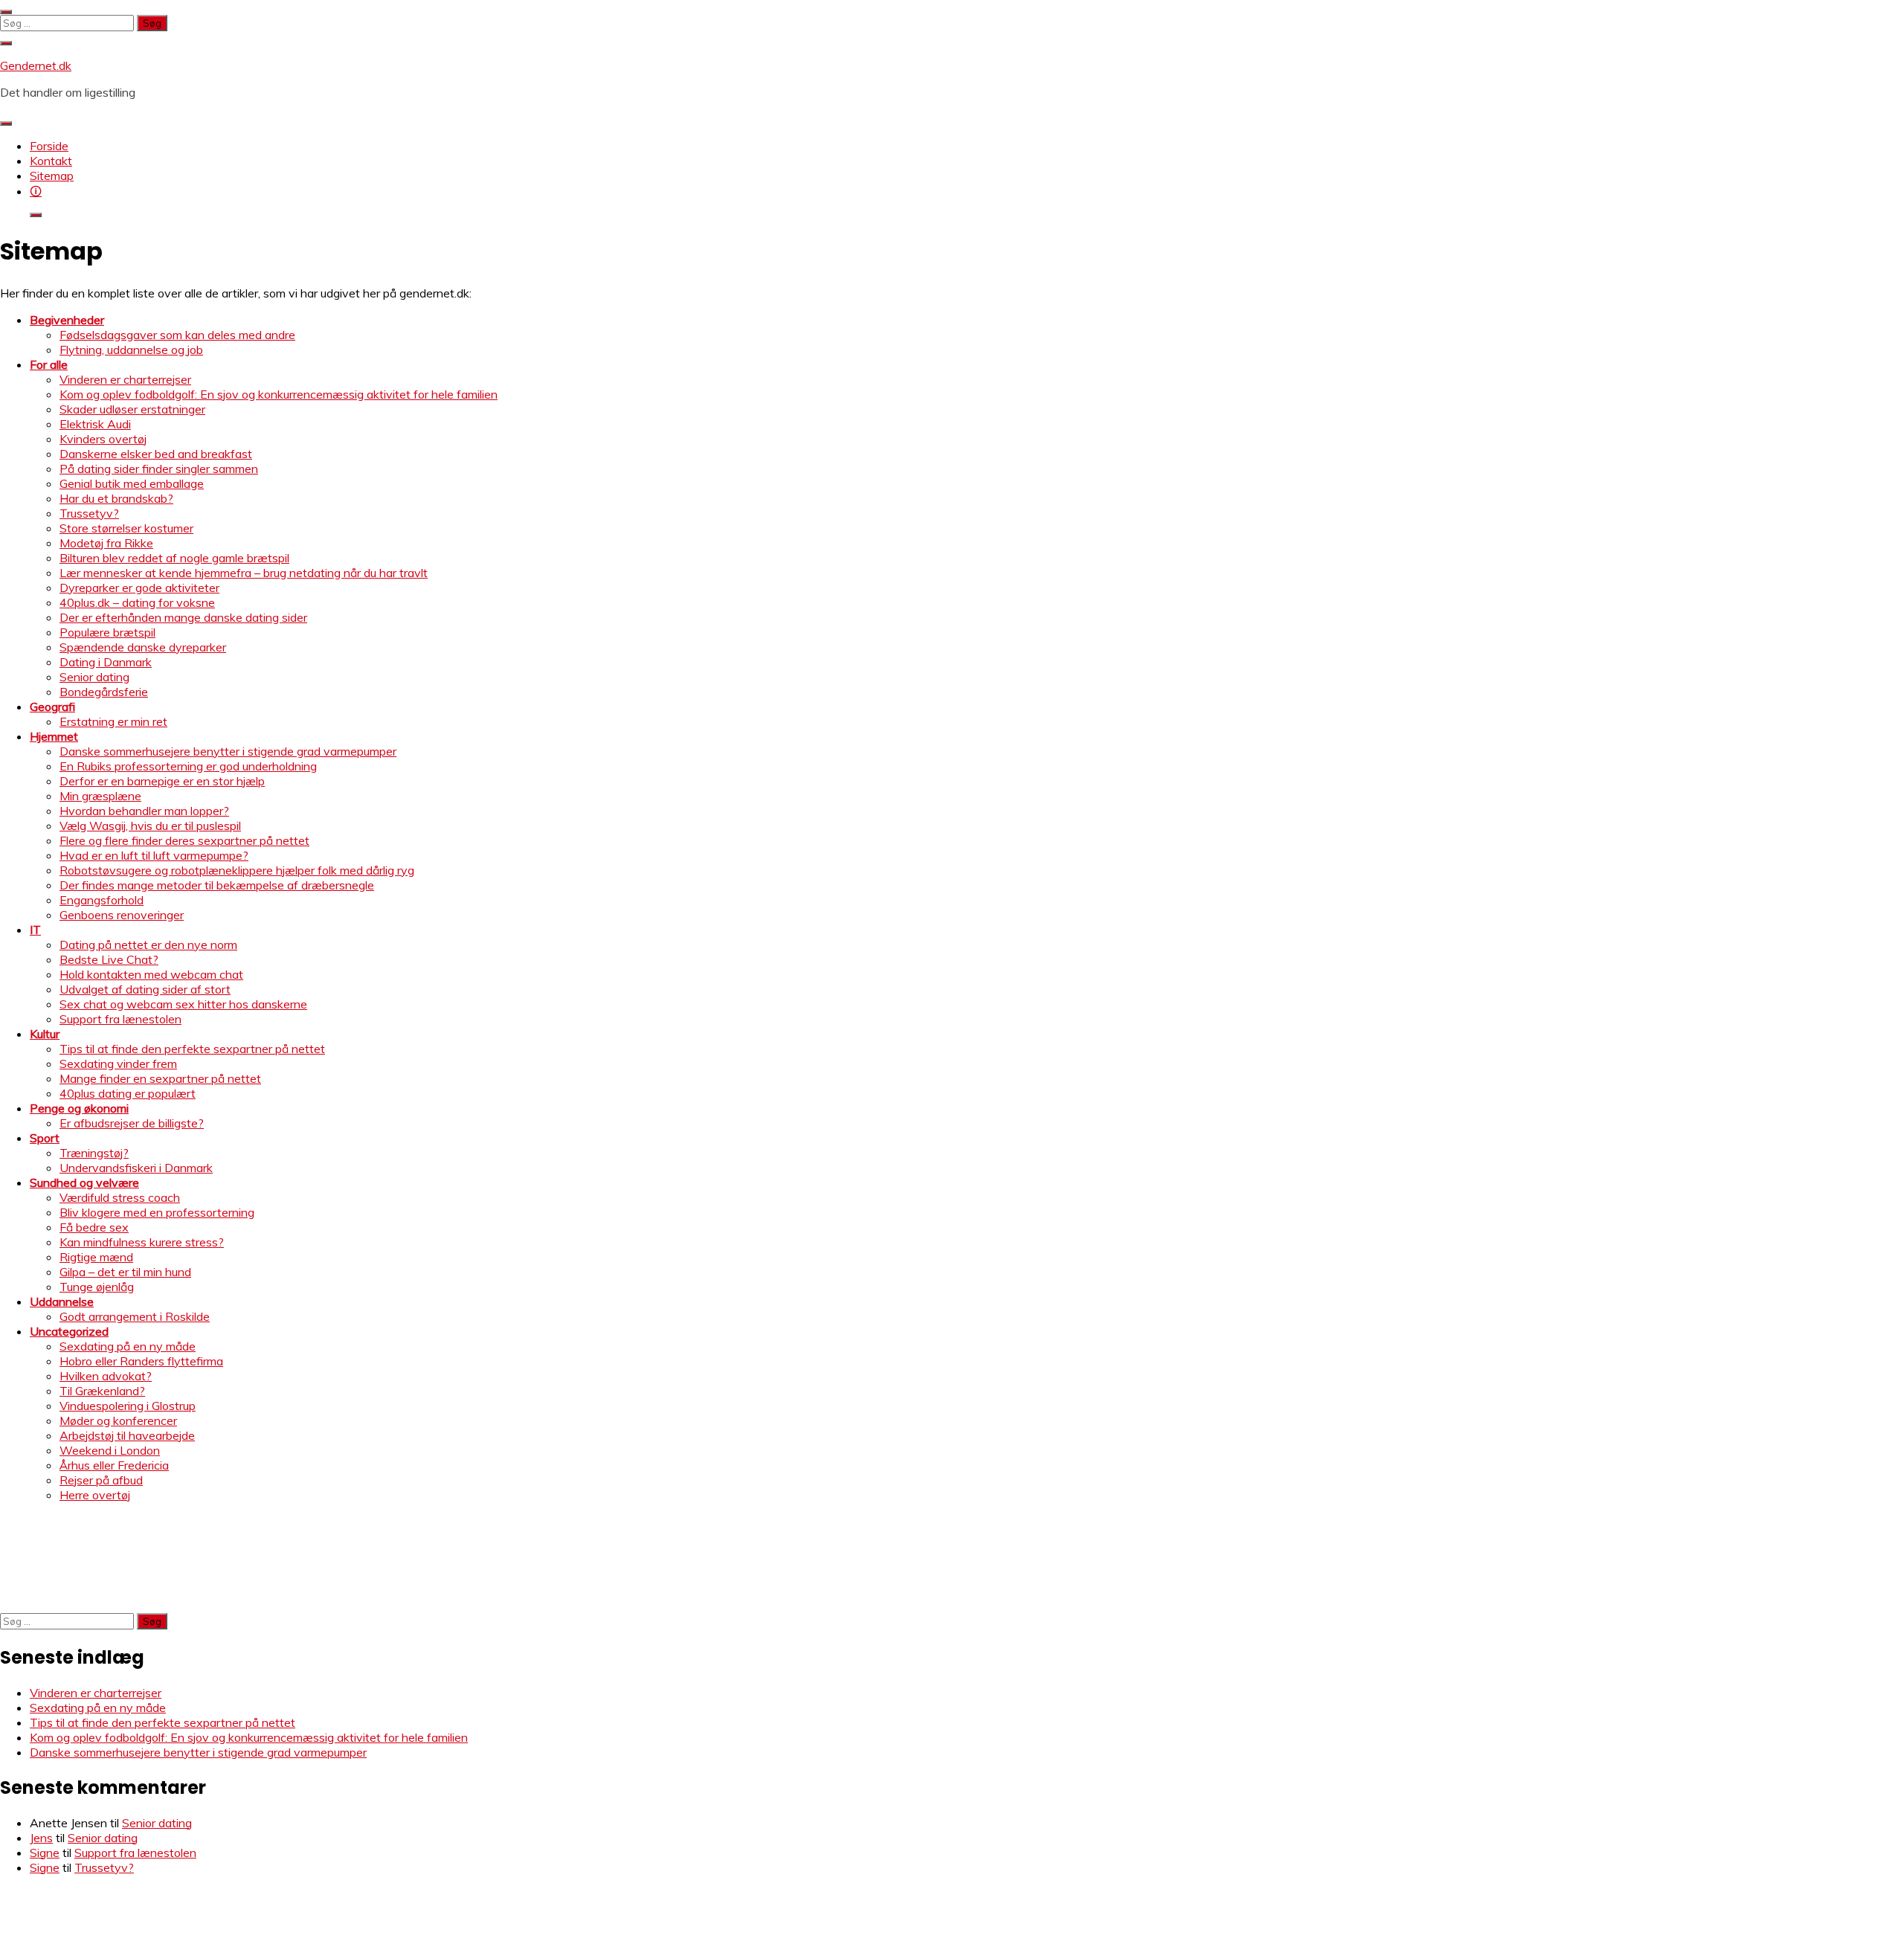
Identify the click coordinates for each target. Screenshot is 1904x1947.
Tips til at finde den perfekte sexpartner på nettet (192, 1049)
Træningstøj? (94, 1153)
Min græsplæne (100, 796)
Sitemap (52, 176)
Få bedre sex (94, 1227)
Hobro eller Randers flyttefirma (141, 1361)
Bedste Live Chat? (109, 959)
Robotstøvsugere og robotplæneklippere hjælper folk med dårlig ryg (237, 870)
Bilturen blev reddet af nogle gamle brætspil (174, 558)
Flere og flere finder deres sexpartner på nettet (184, 840)
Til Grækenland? (102, 1391)
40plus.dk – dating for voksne (137, 602)
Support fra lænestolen (120, 1019)
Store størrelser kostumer (126, 528)
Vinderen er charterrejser (125, 379)
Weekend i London (110, 1450)
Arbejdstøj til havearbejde (127, 1435)
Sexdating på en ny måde (128, 1346)
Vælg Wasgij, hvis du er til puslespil (150, 826)
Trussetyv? (89, 513)
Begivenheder (67, 320)
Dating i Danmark (106, 662)
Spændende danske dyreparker (143, 647)
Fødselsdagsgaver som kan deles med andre (177, 335)
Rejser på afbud (101, 1480)
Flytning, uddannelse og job (131, 350)
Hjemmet (54, 736)
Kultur (45, 1034)
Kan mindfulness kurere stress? (142, 1242)
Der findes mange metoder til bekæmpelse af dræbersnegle (217, 885)
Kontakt (51, 161)
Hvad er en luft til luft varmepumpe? (154, 855)
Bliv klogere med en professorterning (157, 1212)
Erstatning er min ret (113, 721)
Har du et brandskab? (116, 498)
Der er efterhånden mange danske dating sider (183, 617)
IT (35, 930)
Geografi (52, 707)
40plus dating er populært (128, 1093)
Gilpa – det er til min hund (125, 1272)
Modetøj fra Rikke (106, 543)
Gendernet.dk (36, 65)
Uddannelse (62, 1301)
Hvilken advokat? (106, 1376)
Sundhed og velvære (84, 1182)
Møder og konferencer (118, 1420)
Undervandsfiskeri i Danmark (136, 1168)
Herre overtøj (95, 1495)
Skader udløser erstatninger (132, 409)
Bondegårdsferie (104, 692)
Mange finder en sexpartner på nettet (160, 1078)
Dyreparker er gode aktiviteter (139, 588)
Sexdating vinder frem (118, 1063)
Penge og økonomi (79, 1108)
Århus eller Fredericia (114, 1465)
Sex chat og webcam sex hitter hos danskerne (183, 1004)
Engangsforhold (102, 900)
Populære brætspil (107, 632)
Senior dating (94, 677)
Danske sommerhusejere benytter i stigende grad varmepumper (228, 751)
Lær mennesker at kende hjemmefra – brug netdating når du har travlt (244, 573)
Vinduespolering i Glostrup (128, 1406)
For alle (49, 364)
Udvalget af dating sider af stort (145, 989)
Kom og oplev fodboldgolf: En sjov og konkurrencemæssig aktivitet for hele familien (279, 394)
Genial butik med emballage (132, 483)
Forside (49, 146)
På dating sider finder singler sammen (159, 469)
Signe (45, 1853)
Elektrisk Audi (95, 424)
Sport (45, 1138)
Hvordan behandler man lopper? (144, 811)
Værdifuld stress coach (120, 1197)
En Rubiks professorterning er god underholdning (188, 766)
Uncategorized (69, 1331)
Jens (41, 1838)
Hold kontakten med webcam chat (151, 974)
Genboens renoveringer (122, 915)
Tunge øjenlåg (97, 1287)
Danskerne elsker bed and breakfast (156, 454)
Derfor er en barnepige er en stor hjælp (162, 781)
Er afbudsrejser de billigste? (132, 1123)
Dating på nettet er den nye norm (148, 944)
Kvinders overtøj (103, 439)
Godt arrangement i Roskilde (135, 1316)
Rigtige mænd (96, 1257)
